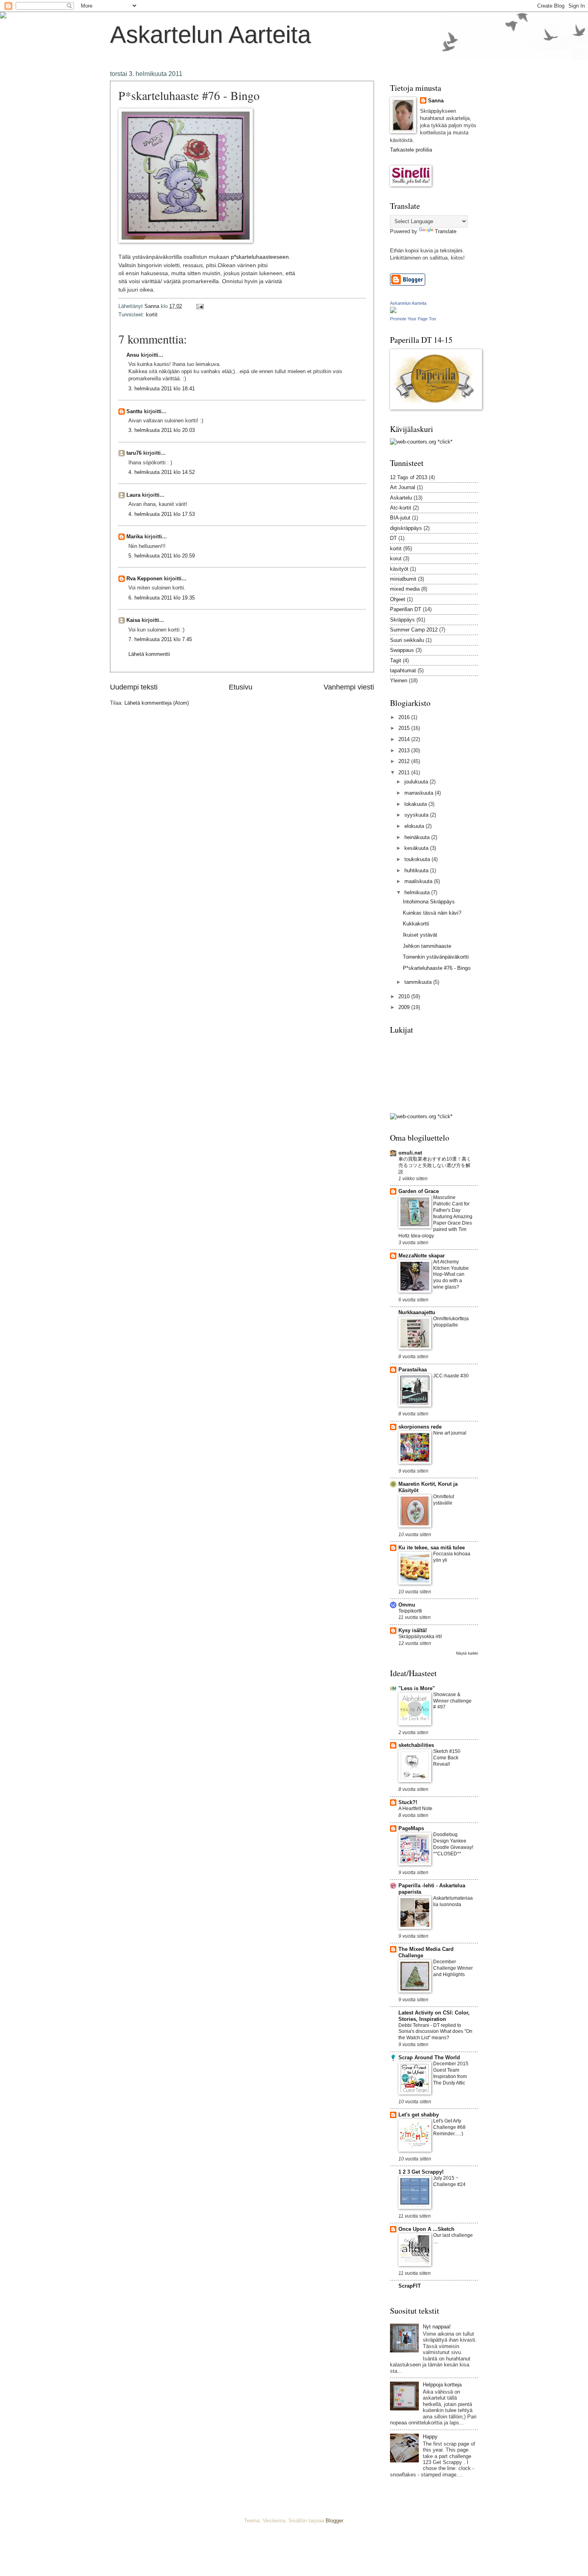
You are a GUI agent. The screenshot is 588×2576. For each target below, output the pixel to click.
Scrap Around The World (429, 2057)
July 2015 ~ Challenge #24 (449, 2181)
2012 (405, 761)
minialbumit (403, 579)
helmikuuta (418, 892)
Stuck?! (408, 1802)
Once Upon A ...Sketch (426, 2229)
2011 (405, 772)
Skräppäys (402, 620)
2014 (405, 739)
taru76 (134, 453)
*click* (444, 442)
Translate (446, 231)
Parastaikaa (413, 1370)
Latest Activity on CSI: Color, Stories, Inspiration (434, 2016)
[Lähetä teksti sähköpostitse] (200, 306)
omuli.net (410, 1153)
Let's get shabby (419, 2115)
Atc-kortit (401, 508)
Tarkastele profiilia (411, 150)
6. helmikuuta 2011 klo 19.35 (162, 598)
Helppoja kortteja (442, 2385)
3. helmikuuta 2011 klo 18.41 (162, 389)
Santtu (134, 411)
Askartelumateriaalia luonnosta (453, 1901)
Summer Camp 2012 (414, 630)
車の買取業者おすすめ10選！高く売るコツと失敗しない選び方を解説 (435, 1165)
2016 (405, 717)
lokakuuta (416, 804)
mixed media (405, 589)
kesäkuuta (417, 848)
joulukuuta (417, 782)
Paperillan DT (406, 609)
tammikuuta (419, 982)
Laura (133, 495)
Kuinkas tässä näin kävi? (432, 913)
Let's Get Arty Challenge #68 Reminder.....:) (449, 2127)
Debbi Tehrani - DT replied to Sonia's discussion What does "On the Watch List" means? (435, 2032)
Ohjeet (398, 599)
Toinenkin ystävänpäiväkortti (436, 957)
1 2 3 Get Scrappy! (421, 2172)
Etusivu (241, 687)
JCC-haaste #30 (451, 1376)
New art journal (450, 1433)
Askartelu (401, 498)
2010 (405, 996)
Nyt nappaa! (437, 2327)
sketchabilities (416, 1745)
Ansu (133, 355)
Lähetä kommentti (149, 654)
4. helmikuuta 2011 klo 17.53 (162, 514)
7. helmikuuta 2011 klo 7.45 (160, 639)
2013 (405, 750)
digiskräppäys (406, 528)
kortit (152, 315)
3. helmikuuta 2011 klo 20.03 (162, 430)
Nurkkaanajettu (417, 1312)
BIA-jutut (400, 518)
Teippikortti (410, 1611)
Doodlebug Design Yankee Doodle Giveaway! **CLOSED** (453, 1844)
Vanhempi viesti (349, 687)
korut (396, 559)
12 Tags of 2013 (409, 477)
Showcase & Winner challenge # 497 (452, 1701)
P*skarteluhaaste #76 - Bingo (437, 968)
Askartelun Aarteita (210, 35)
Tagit (396, 660)
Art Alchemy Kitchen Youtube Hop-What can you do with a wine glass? (451, 1275)
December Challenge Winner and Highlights (453, 1968)
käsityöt (399, 569)
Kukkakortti (416, 924)
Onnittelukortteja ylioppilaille (451, 1322)
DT (393, 538)
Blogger (334, 2521)
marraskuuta (420, 793)
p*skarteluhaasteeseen (260, 257)
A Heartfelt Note (415, 1809)
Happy (430, 2437)
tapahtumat (403, 670)
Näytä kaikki (467, 1653)
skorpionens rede (420, 1427)
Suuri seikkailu (407, 640)
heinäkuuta (418, 837)
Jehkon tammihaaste (427, 946)
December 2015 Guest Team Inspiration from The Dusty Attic (451, 2073)
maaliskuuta (419, 881)
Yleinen (399, 680)
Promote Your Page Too (413, 319)
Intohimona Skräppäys (429, 902)
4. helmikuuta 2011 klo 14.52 (162, 472)
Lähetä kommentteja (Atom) (157, 703)
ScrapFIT (410, 2286)
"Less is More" (417, 1688)
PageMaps (411, 1828)
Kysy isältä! (413, 1630)
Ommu (407, 1605)
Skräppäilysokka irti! (420, 1637)
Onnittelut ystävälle (444, 1500)
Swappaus (402, 650)
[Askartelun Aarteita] (393, 311)
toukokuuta (418, 859)
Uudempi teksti (134, 687)
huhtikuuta (417, 870)
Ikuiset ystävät (420, 935)
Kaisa (133, 620)
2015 (405, 728)
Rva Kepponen (144, 579)
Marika (135, 537)
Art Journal (403, 487)
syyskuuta (417, 815)
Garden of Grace (419, 1191)
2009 (405, 1007)
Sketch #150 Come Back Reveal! (447, 1758)
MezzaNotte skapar (422, 1256)
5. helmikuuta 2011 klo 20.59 (162, 556)
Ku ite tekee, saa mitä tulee (432, 1548)
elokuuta (415, 826)
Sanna (436, 101)
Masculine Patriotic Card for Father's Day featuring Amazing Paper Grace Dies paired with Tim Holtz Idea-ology (435, 1216)
